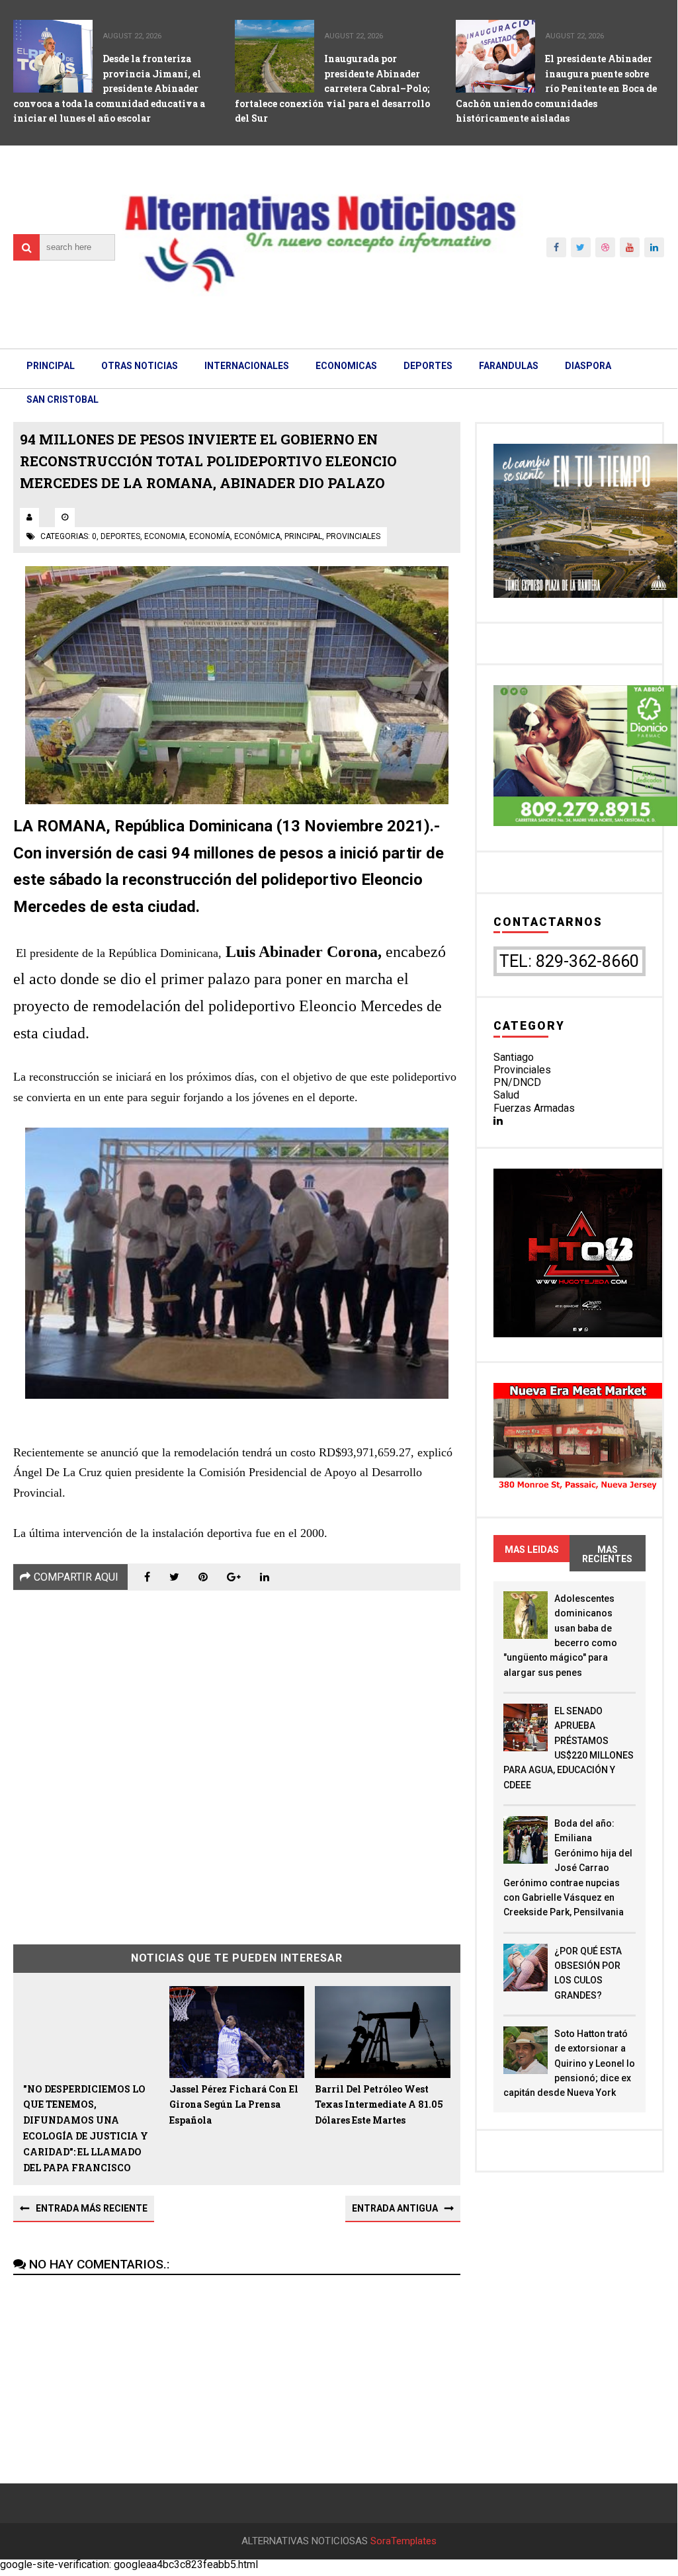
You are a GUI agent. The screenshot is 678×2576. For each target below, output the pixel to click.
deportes (120, 536)
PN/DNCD (517, 1082)
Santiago (514, 1057)
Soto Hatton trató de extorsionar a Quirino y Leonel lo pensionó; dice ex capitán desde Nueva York (569, 2063)
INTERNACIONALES (247, 366)
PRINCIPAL (51, 366)
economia (165, 536)
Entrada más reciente (92, 2208)
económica (257, 536)
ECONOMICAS (346, 366)
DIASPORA (588, 366)
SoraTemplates (403, 2541)
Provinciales (522, 1070)
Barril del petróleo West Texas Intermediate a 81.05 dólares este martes (379, 2105)
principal (303, 536)
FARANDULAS (509, 366)
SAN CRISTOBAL (63, 399)
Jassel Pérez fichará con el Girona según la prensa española (234, 2105)
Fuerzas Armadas (534, 1108)
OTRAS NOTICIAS (140, 366)
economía (210, 536)
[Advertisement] (236, 1758)
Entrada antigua (395, 2208)
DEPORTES (428, 366)
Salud (506, 1095)
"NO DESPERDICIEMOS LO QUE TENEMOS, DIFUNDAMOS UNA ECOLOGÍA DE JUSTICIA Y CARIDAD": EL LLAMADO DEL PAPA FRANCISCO (86, 2128)
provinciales (353, 536)
